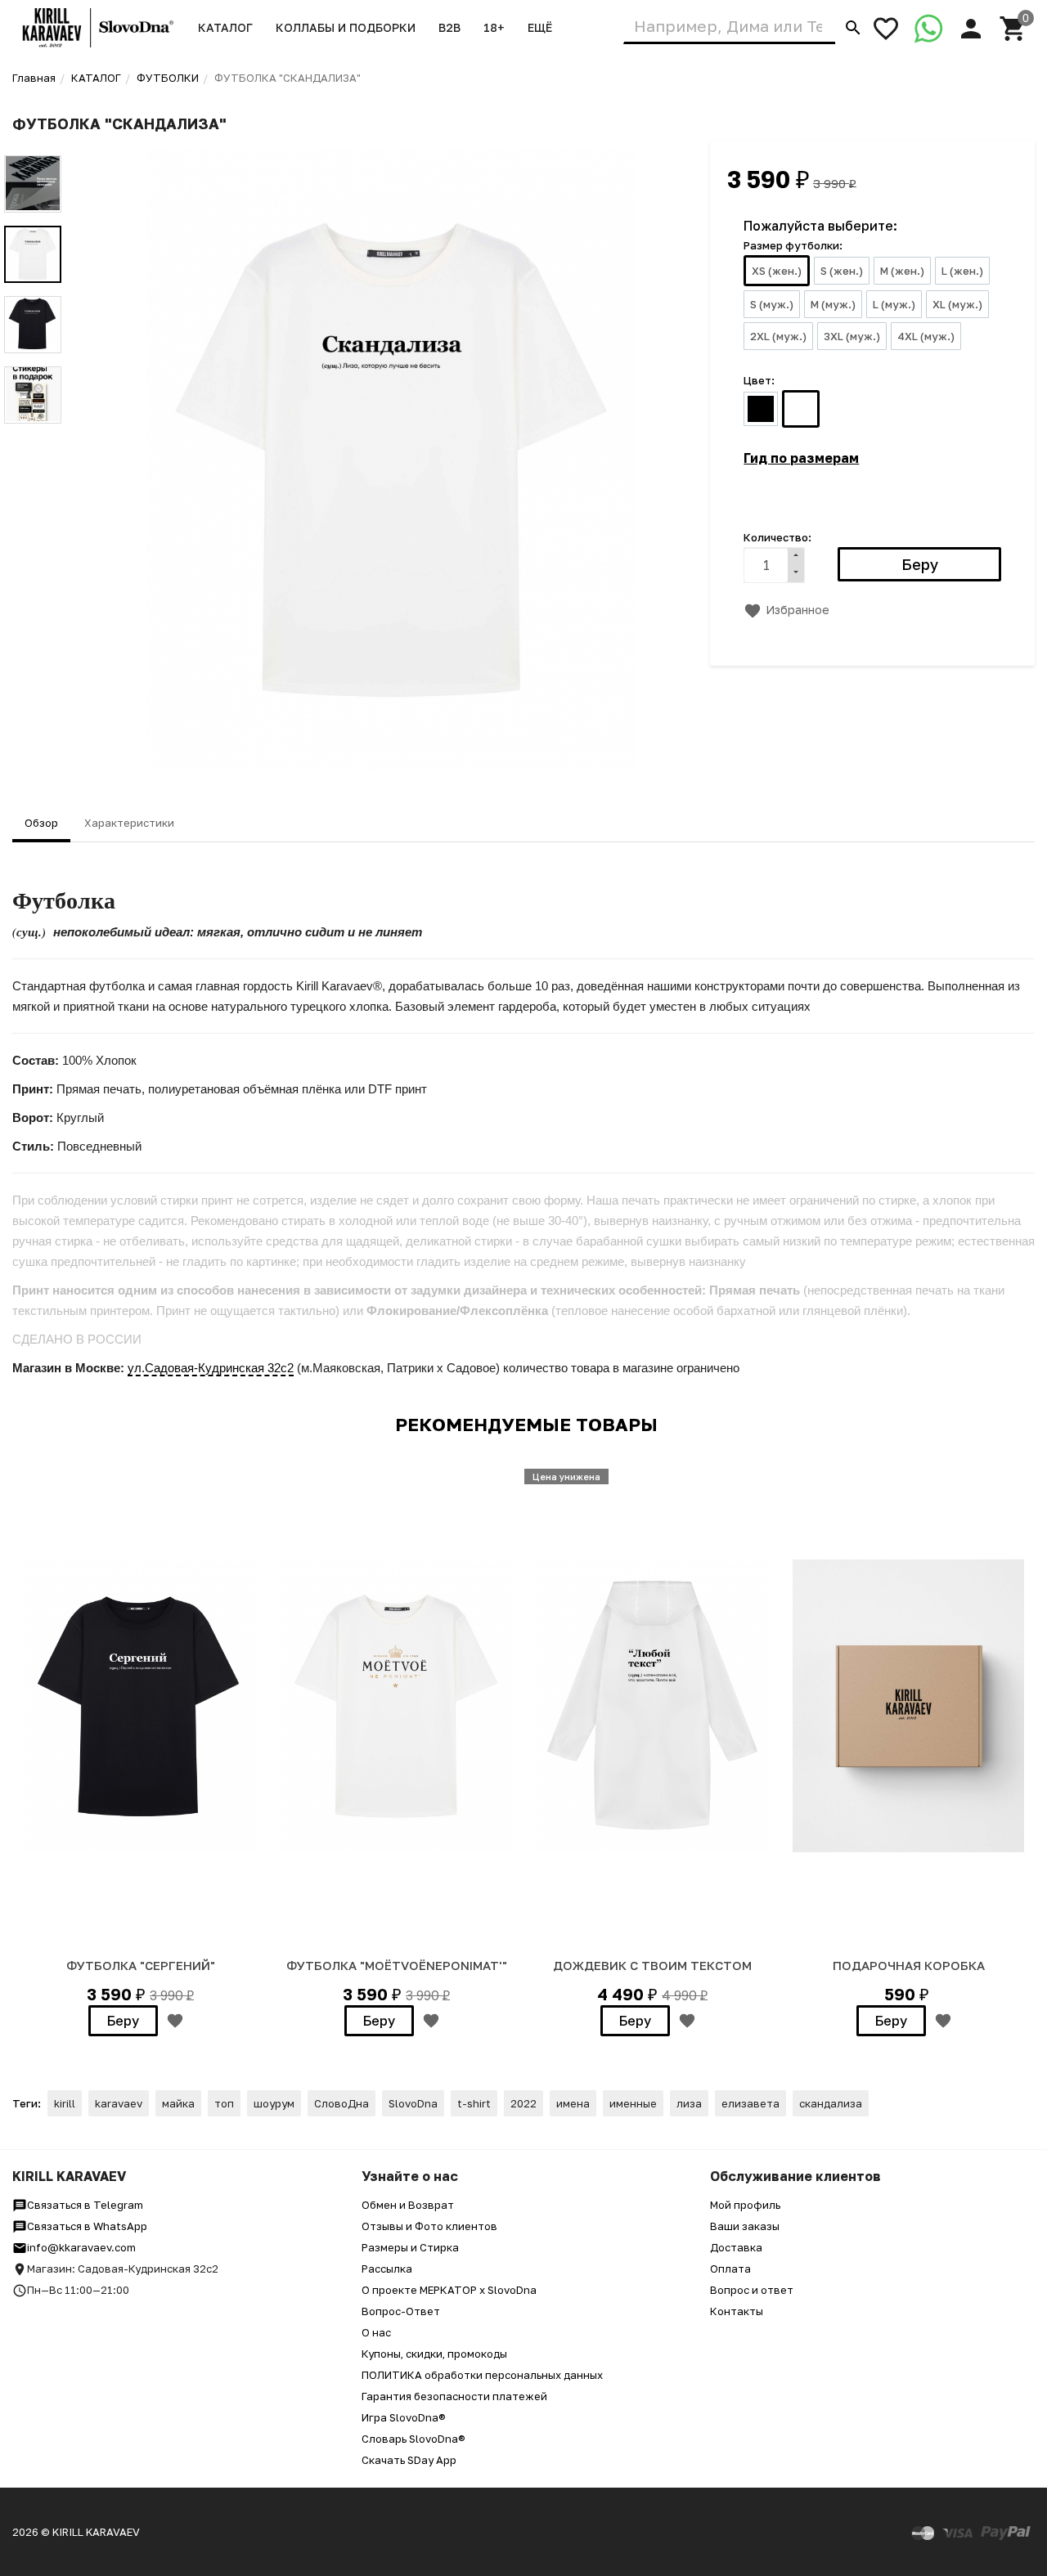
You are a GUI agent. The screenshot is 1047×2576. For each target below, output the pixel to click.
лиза (689, 2103)
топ (224, 2103)
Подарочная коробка (909, 1965)
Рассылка (387, 2269)
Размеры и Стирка (410, 2247)
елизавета (750, 2103)
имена (573, 2103)
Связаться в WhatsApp (87, 2226)
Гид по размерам (801, 458)
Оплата (730, 2269)
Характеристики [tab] (129, 823)
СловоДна (342, 2103)
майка (178, 2103)
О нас (376, 2332)
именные (633, 2103)
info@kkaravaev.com (81, 2247)
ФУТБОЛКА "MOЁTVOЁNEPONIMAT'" (397, 1965)
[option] (392, 460)
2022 (523, 2103)
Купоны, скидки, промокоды (434, 2354)
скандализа (831, 2103)
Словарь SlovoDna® (413, 2439)
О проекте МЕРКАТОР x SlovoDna (449, 2290)
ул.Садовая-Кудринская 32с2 (211, 1368)
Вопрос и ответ (752, 2290)
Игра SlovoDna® (404, 2417)
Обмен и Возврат (408, 2205)
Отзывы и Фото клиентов (429, 2226)
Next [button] (33, 436)
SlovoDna (413, 2103)
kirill (65, 2103)
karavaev (119, 2103)
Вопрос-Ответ (401, 2311)
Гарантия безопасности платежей (454, 2396)
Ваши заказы (745, 2226)
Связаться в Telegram (85, 2205)
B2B (449, 27)
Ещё (540, 27)
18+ (494, 27)
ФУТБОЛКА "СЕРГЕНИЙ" (141, 1965)
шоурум (274, 2103)
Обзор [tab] (41, 823)
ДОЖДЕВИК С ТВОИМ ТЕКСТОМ (652, 1965)
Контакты (737, 2311)
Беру (123, 2021)
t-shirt (474, 2103)
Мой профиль (745, 2205)
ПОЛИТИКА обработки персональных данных (482, 2375)
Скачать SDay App (409, 2460)
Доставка (736, 2247)
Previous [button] (33, 143)
